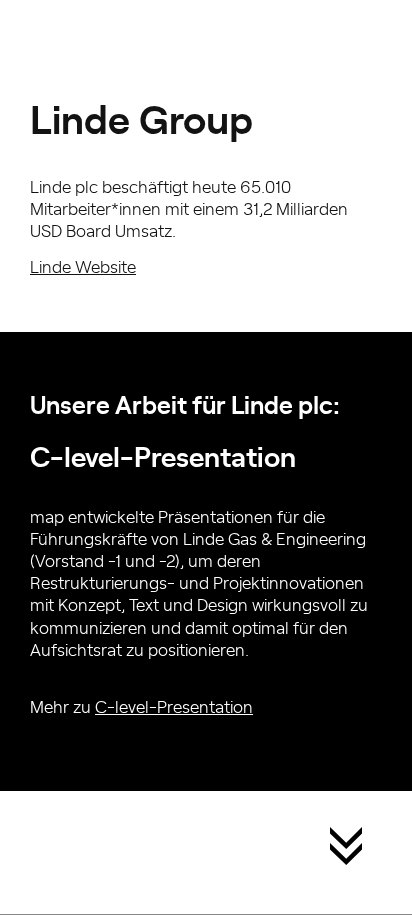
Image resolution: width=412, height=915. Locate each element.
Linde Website (83, 266)
